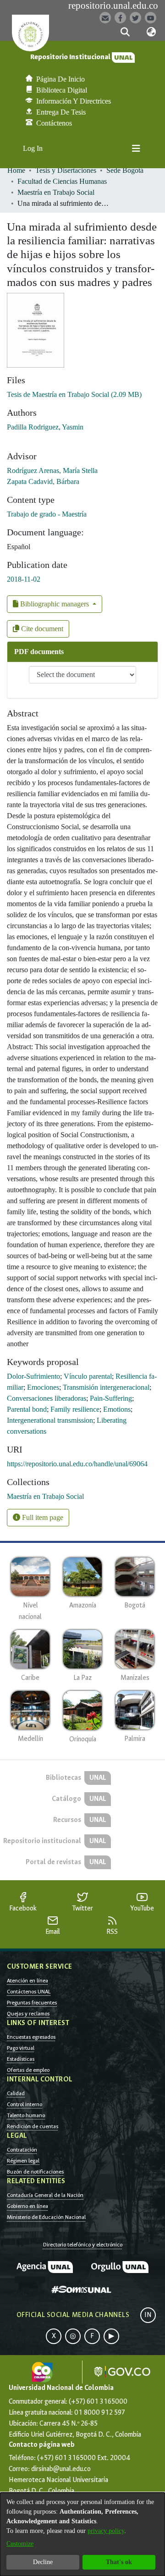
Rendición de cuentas (33, 2126)
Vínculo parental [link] (88, 1376)
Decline (43, 2562)
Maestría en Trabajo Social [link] (56, 192)
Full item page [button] (42, 1517)
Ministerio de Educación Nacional (46, 2217)
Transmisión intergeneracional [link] (106, 1387)
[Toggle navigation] (136, 149)
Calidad (16, 2093)
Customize (20, 2544)
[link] (74, 394)
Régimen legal (23, 2161)
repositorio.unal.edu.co (113, 6)
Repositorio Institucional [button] (71, 57)
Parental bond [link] (27, 1409)
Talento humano (26, 2115)
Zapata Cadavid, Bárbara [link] (43, 482)
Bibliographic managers (55, 604)
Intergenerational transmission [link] (50, 1420)
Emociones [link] (43, 1387)
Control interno (25, 2104)
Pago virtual (21, 2048)
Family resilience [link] (75, 1409)
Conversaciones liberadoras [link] (47, 1398)
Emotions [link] (117, 1409)
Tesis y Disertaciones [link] (66, 170)
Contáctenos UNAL (29, 1992)
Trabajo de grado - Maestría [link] (47, 514)
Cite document (41, 629)
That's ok (119, 2562)
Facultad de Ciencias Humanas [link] (62, 181)
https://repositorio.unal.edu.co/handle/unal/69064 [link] (77, 1464)
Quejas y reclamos (28, 2014)
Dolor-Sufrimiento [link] (33, 1376)
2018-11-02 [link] (24, 579)
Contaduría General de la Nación (45, 2195)
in (148, 2315)
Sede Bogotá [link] (125, 170)
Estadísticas (21, 2059)
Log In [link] (33, 148)
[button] (125, 32)
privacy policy (106, 2531)
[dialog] (82, 2534)
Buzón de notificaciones (35, 2172)
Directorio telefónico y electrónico (83, 2245)
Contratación (22, 2150)
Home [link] (16, 170)
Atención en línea (27, 1981)
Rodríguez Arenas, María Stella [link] (52, 471)
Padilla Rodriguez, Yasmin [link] (45, 427)
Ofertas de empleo (28, 2070)
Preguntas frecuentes (32, 2003)
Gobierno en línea (27, 2206)
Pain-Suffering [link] (111, 1398)
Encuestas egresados (31, 2037)
